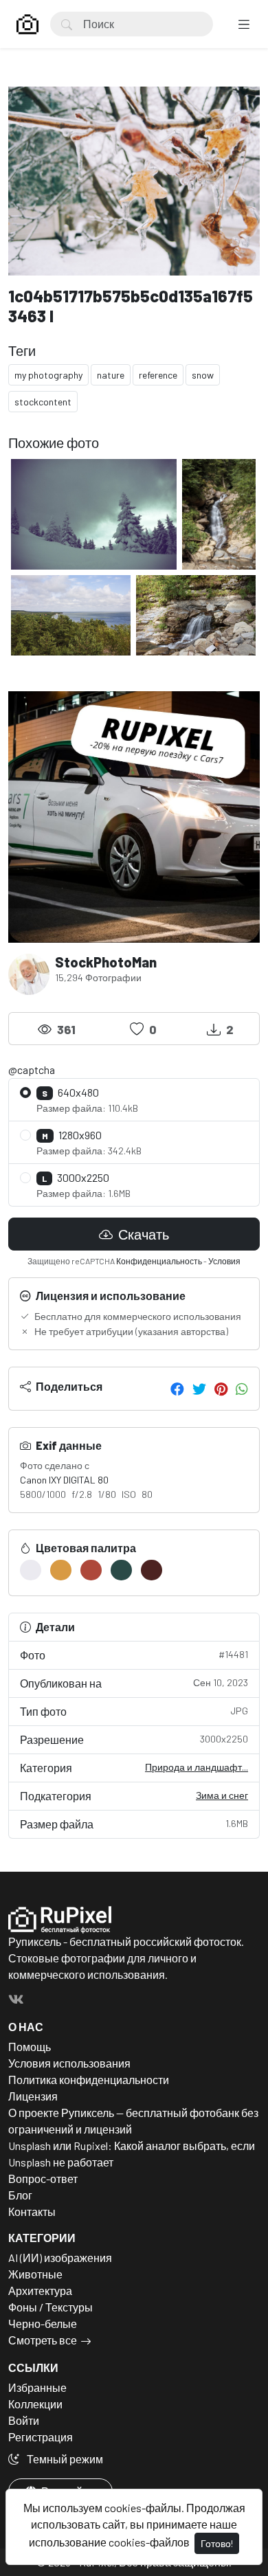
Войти (24, 2420)
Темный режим (64, 2459)
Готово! (217, 2543)
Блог (20, 2195)
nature (111, 375)
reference (158, 375)
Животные (35, 2274)
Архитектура (40, 2291)
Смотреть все (43, 2340)
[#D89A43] (61, 1570)
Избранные (37, 2387)
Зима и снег (222, 1795)
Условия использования (69, 2063)
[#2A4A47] (121, 1570)
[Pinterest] (221, 1389)
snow (203, 375)
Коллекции (35, 2404)
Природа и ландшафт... (197, 1767)
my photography (48, 375)
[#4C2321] (152, 1570)
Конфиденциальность (159, 1261)
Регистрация (41, 2437)
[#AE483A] (91, 1570)
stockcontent (43, 402)
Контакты (32, 2211)
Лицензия (33, 2096)
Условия (224, 1261)
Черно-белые (43, 2323)
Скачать (142, 1234)
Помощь (30, 2047)
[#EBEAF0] (31, 1570)
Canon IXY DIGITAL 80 (64, 1480)
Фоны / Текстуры (51, 2307)
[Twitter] (199, 1389)
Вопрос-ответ (43, 2179)
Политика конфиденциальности (89, 2080)
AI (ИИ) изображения (60, 2258)
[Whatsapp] (242, 1389)
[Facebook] (177, 1389)
